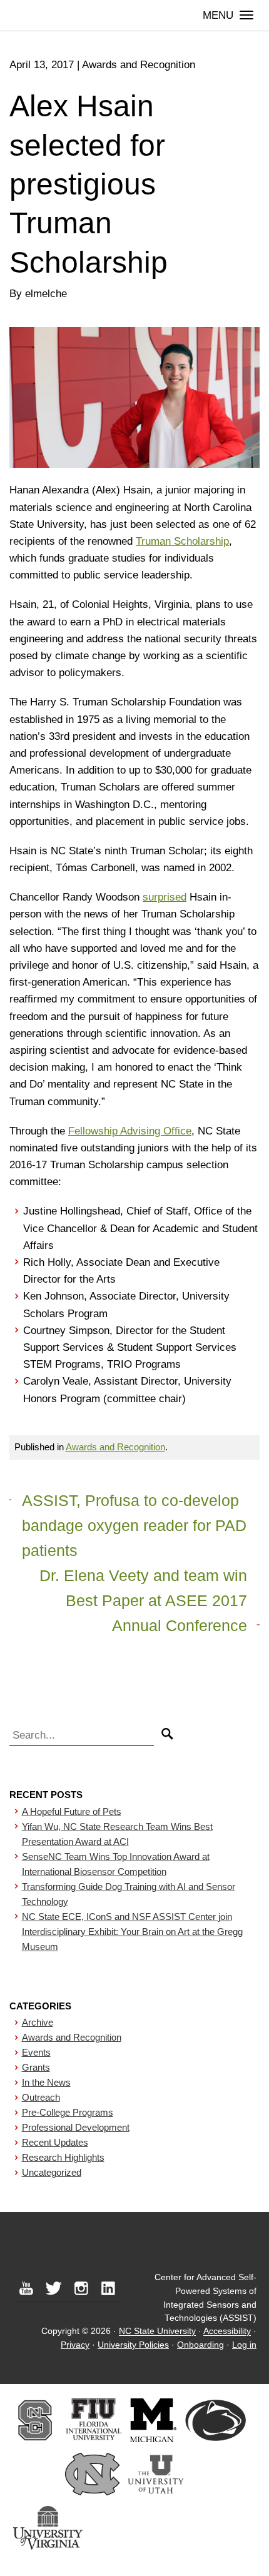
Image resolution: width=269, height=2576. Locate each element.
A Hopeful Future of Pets (72, 1811)
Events (36, 2052)
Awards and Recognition (115, 1447)
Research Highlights (63, 2157)
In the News (46, 2082)
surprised (165, 897)
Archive (38, 2022)
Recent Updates (55, 2142)
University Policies (133, 2345)
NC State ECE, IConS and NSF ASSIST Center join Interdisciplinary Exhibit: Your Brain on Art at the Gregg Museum (132, 1932)
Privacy (75, 2345)
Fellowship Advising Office (130, 1131)
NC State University (157, 2332)
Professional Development (76, 2127)
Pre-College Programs (68, 2112)
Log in (244, 2345)
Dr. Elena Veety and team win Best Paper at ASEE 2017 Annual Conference (143, 1600)
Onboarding (200, 2345)
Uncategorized (52, 2172)
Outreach (41, 2097)
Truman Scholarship (182, 541)
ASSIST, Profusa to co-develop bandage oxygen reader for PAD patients (134, 1525)
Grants (36, 2067)
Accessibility (227, 2332)
